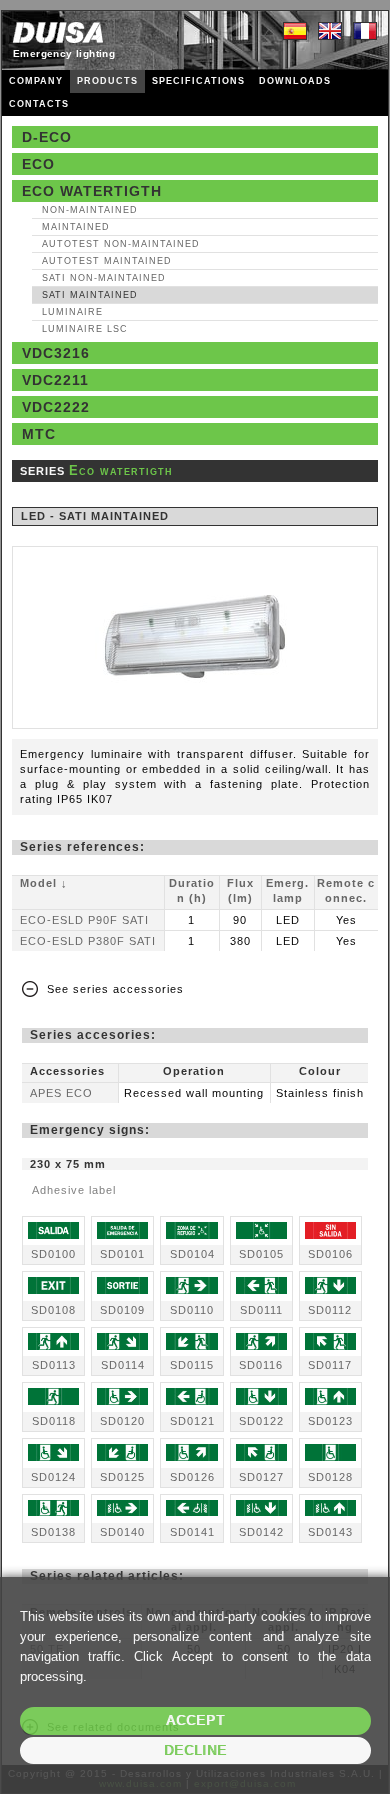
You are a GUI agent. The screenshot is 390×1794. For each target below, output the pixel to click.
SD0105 (261, 1254)
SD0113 (54, 1365)
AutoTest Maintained (107, 261)
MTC (39, 434)
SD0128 (330, 1477)
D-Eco (47, 137)
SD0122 (261, 1421)
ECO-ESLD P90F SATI (84, 920)
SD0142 (261, 1532)
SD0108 (53, 1310)
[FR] (365, 32)
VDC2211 (55, 380)
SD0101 (122, 1254)
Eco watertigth (92, 191)
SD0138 (53, 1532)
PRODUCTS (107, 81)
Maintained (76, 227)
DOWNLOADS (295, 81)
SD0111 (261, 1310)
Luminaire (72, 312)
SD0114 (123, 1365)
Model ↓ (44, 883)
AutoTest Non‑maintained (121, 244)
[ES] (295, 32)
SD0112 (330, 1310)
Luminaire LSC (85, 329)
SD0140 (122, 1532)
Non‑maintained (90, 210)
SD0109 (122, 1310)
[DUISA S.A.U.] (58, 32)
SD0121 (192, 1421)
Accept (195, 1720)
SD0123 (330, 1421)
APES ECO (61, 1093)
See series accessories (115, 989)
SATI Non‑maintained (104, 278)
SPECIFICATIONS (198, 81)
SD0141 (192, 1532)
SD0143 (330, 1532)
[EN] (330, 32)
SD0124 (53, 1477)
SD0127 (261, 1477)
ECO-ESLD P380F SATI (88, 941)
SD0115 (192, 1365)
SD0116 (261, 1365)
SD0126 (192, 1477)
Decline (195, 1750)
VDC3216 (56, 353)
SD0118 (54, 1421)
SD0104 (192, 1254)
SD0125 (122, 1477)
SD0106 (330, 1254)
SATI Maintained (90, 295)
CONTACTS (39, 104)
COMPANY (36, 81)
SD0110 (192, 1310)
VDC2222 (56, 407)
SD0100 (53, 1254)
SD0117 (330, 1365)
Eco (38, 164)
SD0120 (122, 1421)
